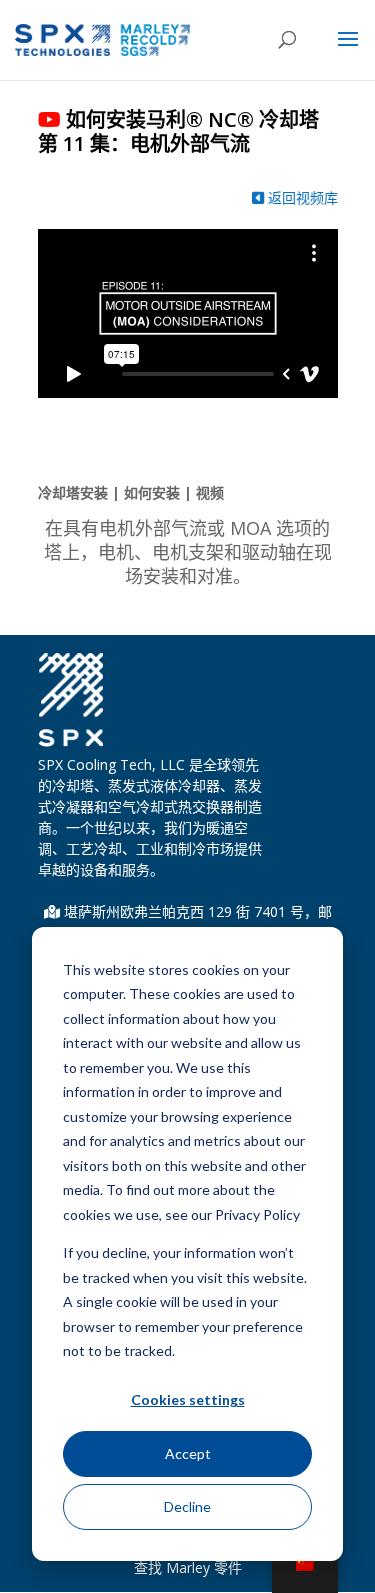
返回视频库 (301, 197)
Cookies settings (188, 1399)
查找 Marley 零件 (188, 1567)
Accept (188, 1453)
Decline (187, 1506)
